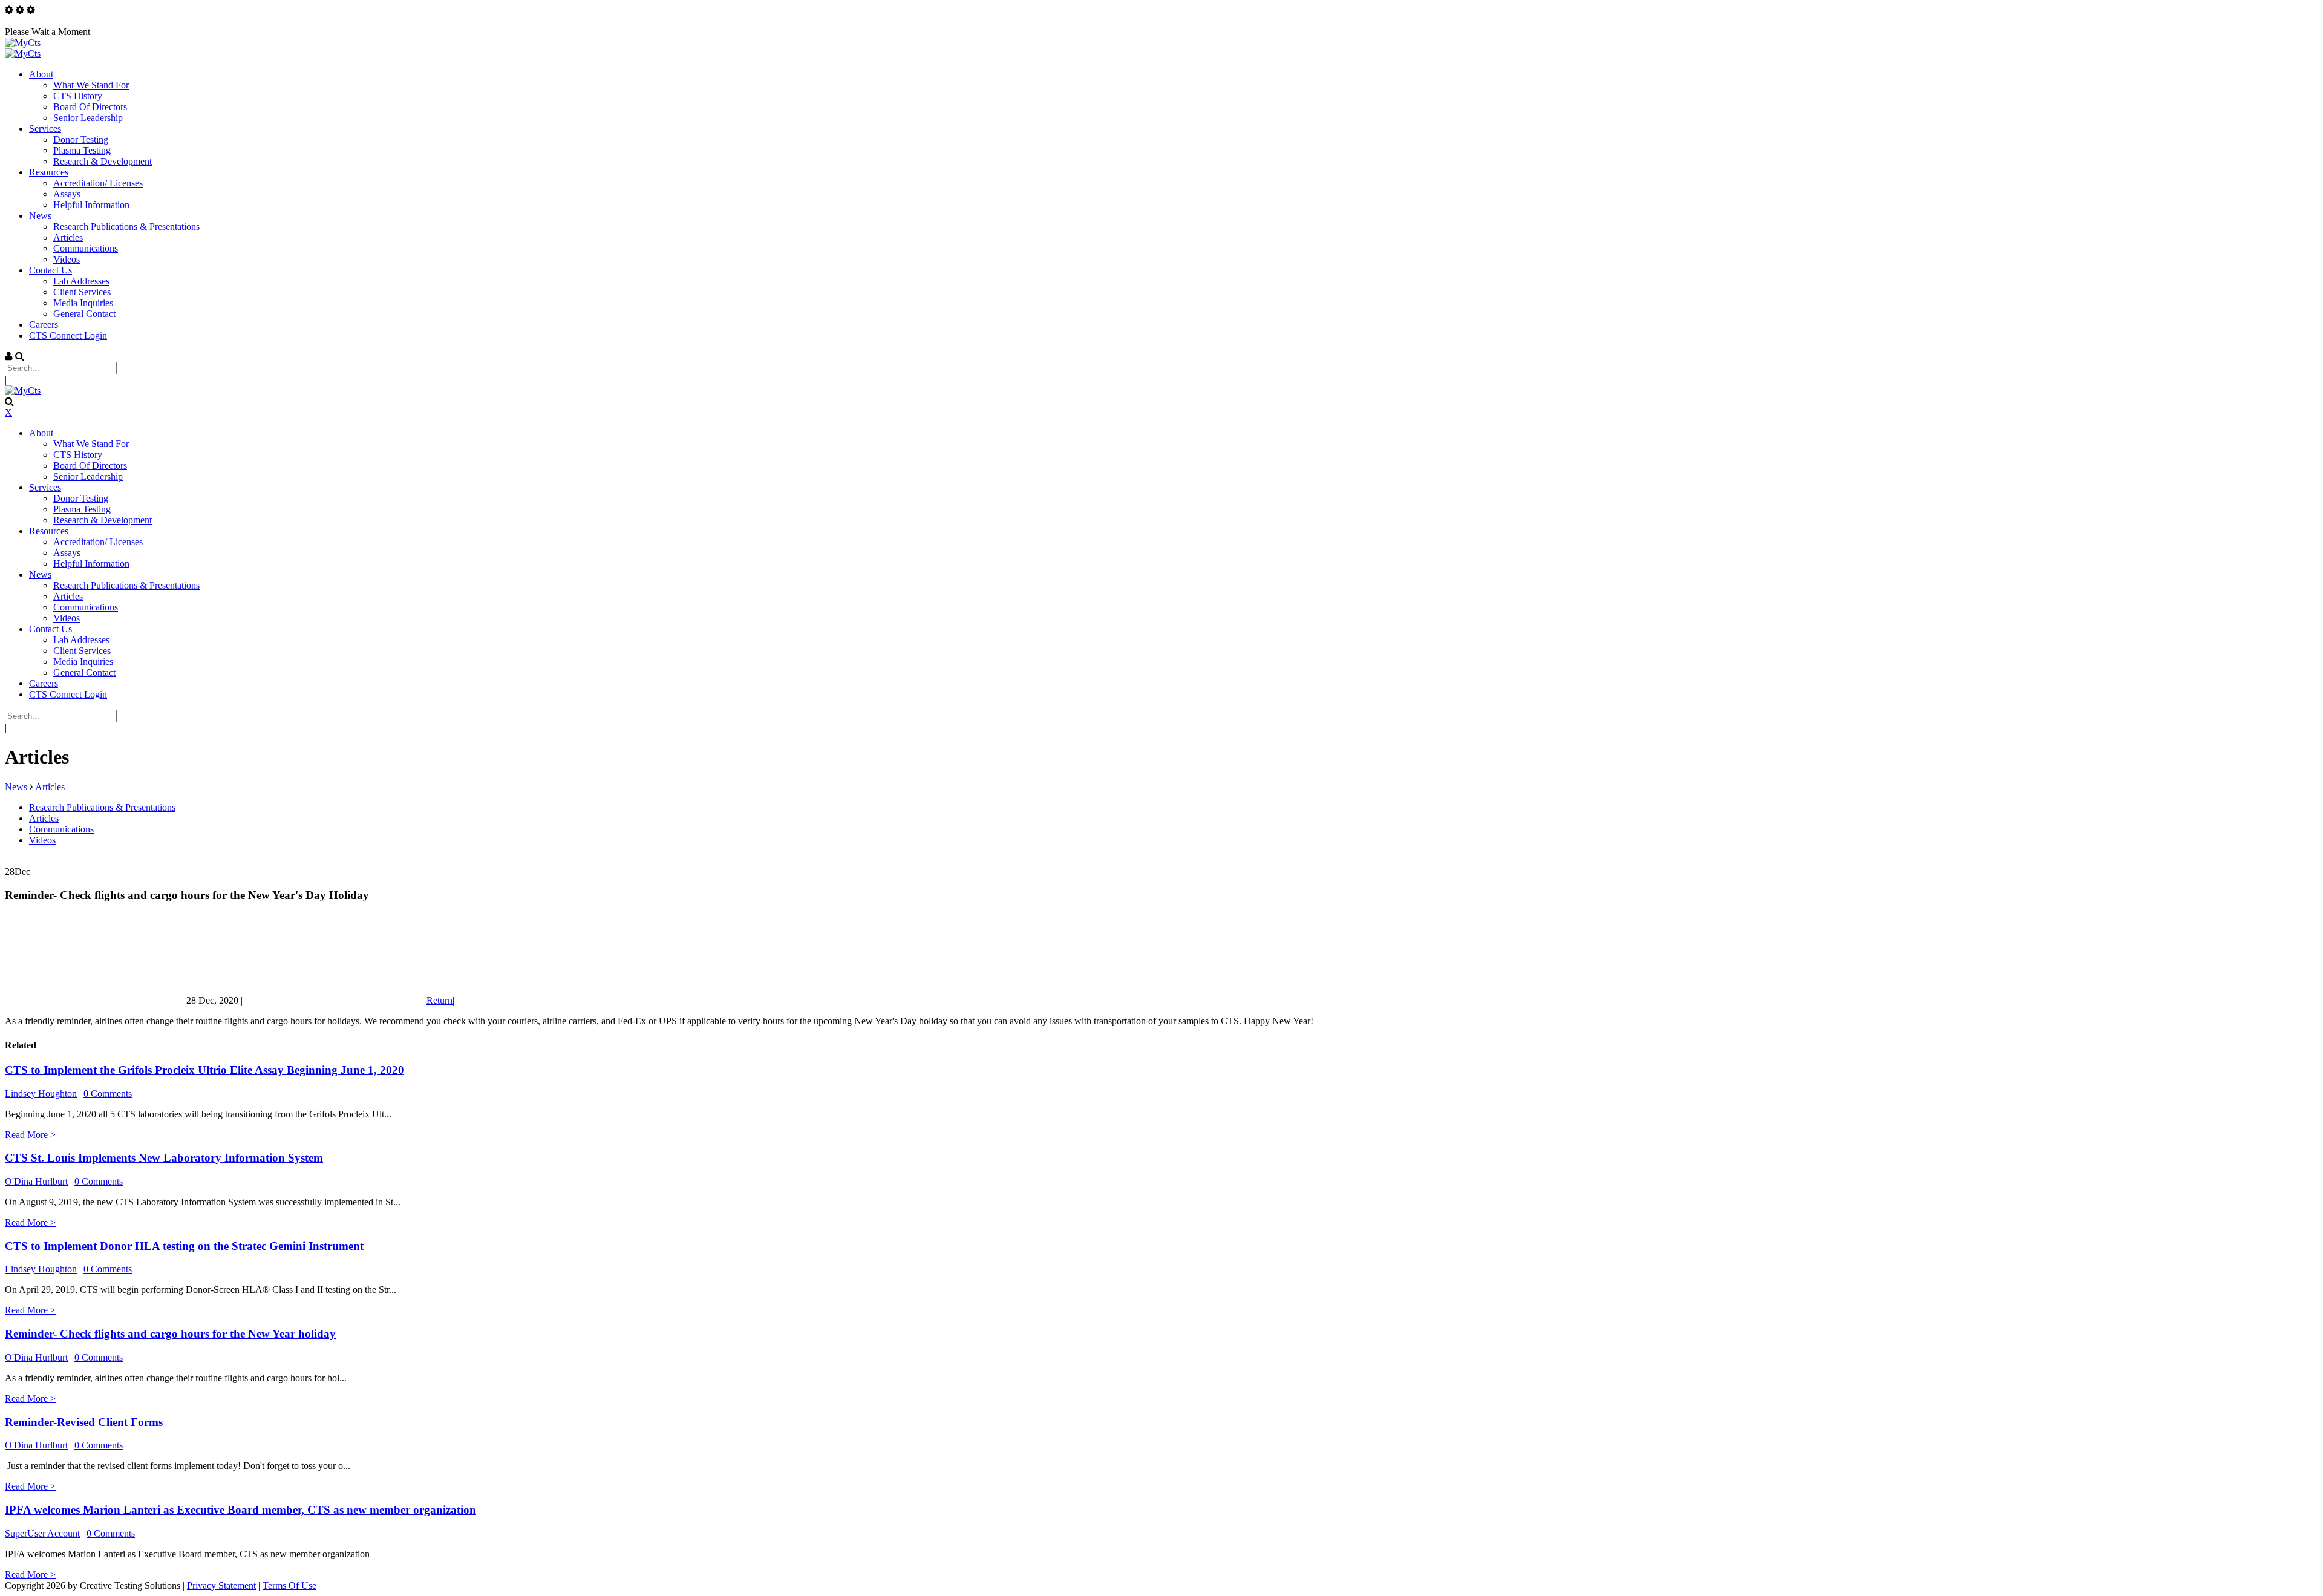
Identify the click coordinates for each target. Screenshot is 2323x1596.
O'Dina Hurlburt (36, 1181)
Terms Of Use (289, 1585)
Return (439, 1000)
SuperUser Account (42, 1533)
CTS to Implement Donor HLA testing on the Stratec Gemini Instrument (184, 1246)
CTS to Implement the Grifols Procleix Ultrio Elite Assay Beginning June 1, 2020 (204, 1070)
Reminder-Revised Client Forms (84, 1422)
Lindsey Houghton (41, 1094)
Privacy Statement (221, 1585)
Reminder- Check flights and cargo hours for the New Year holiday (170, 1334)
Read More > (30, 1135)
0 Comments (108, 1094)
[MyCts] (23, 43)
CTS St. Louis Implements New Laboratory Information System (164, 1158)
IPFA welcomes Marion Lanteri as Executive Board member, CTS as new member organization (240, 1510)
